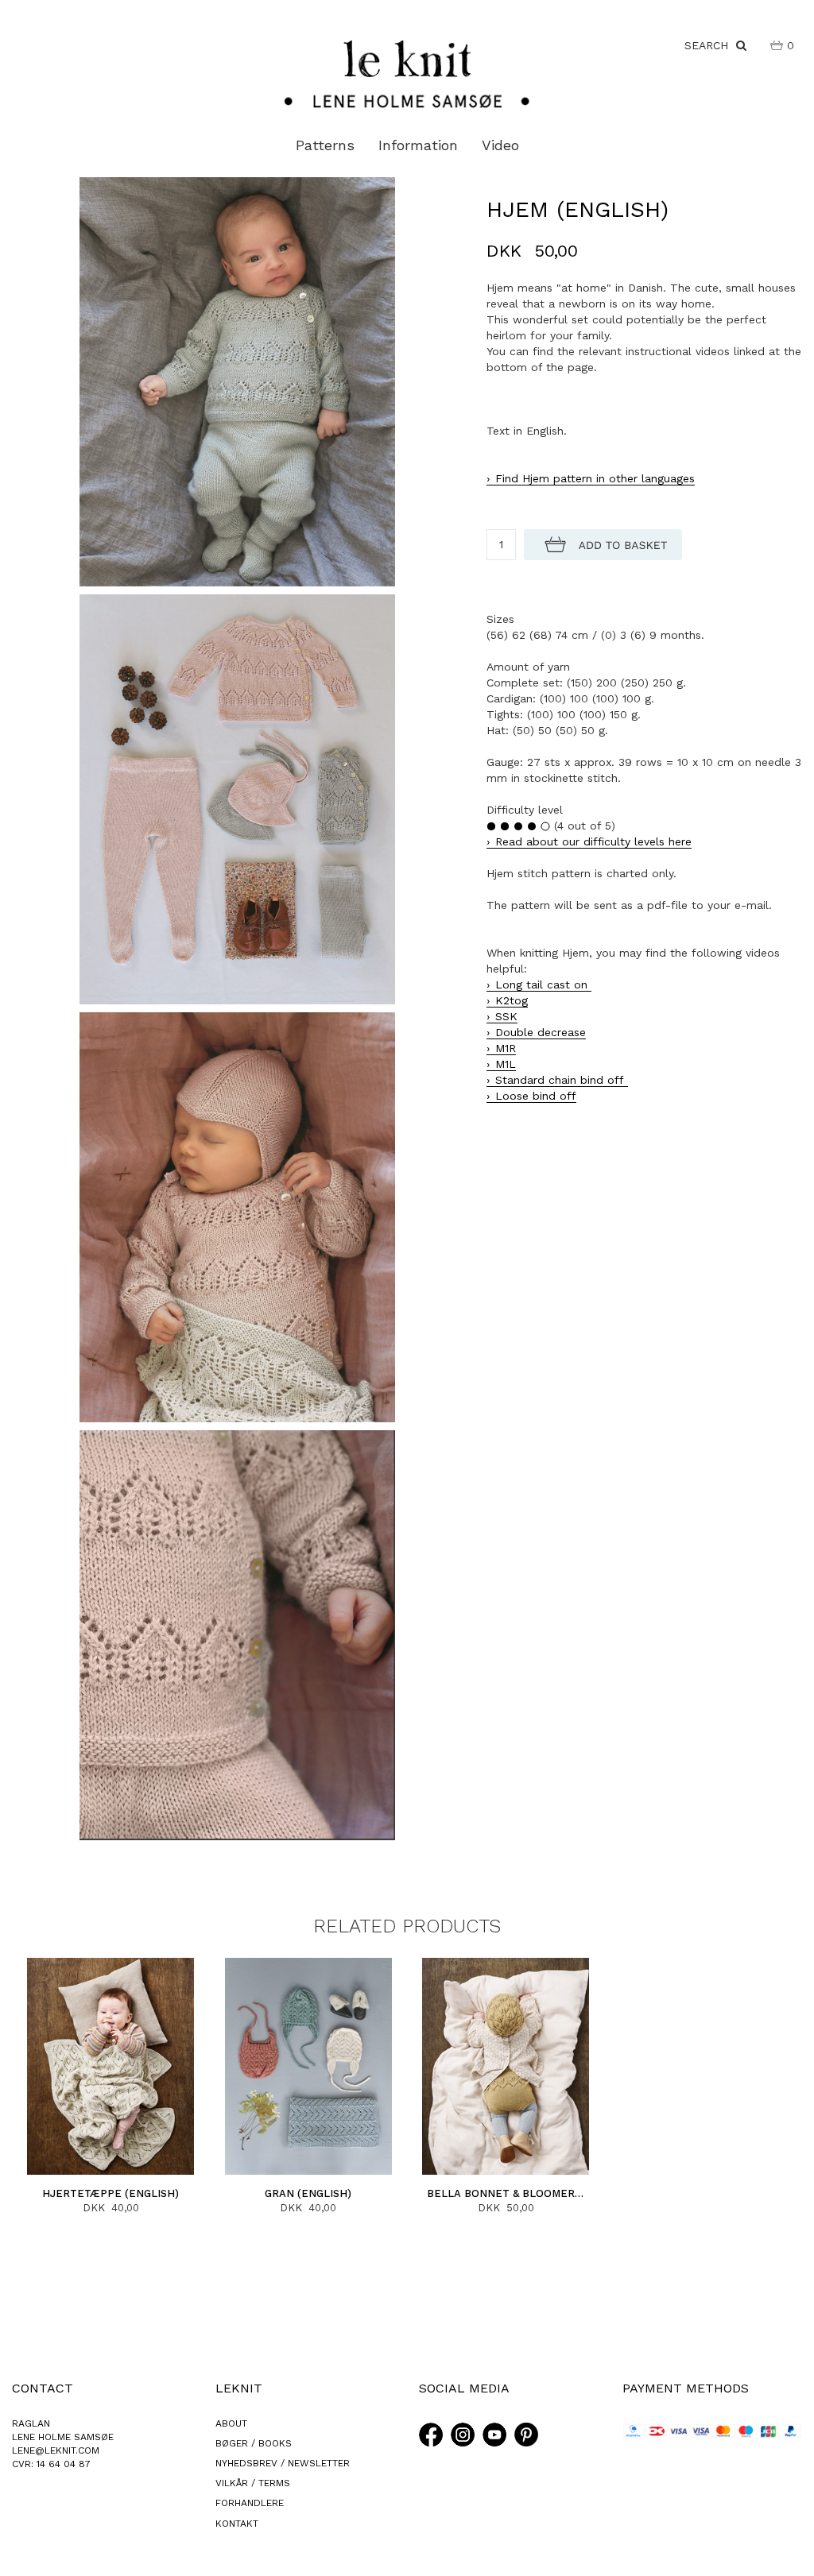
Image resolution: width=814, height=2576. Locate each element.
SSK (506, 1016)
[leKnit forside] (407, 73)
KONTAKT (237, 2524)
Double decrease (541, 1032)
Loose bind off (536, 1096)
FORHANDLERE (250, 2503)
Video (500, 145)
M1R (506, 1048)
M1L (506, 1064)
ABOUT (231, 2423)
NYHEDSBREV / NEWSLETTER (283, 2463)
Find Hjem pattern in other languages (595, 478)
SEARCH (710, 45)
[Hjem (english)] (237, 381)
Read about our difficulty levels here (593, 841)
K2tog (512, 1000)
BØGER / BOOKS (254, 2443)
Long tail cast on (543, 984)
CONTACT (43, 2388)
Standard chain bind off (562, 1080)
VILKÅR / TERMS (253, 2483)
